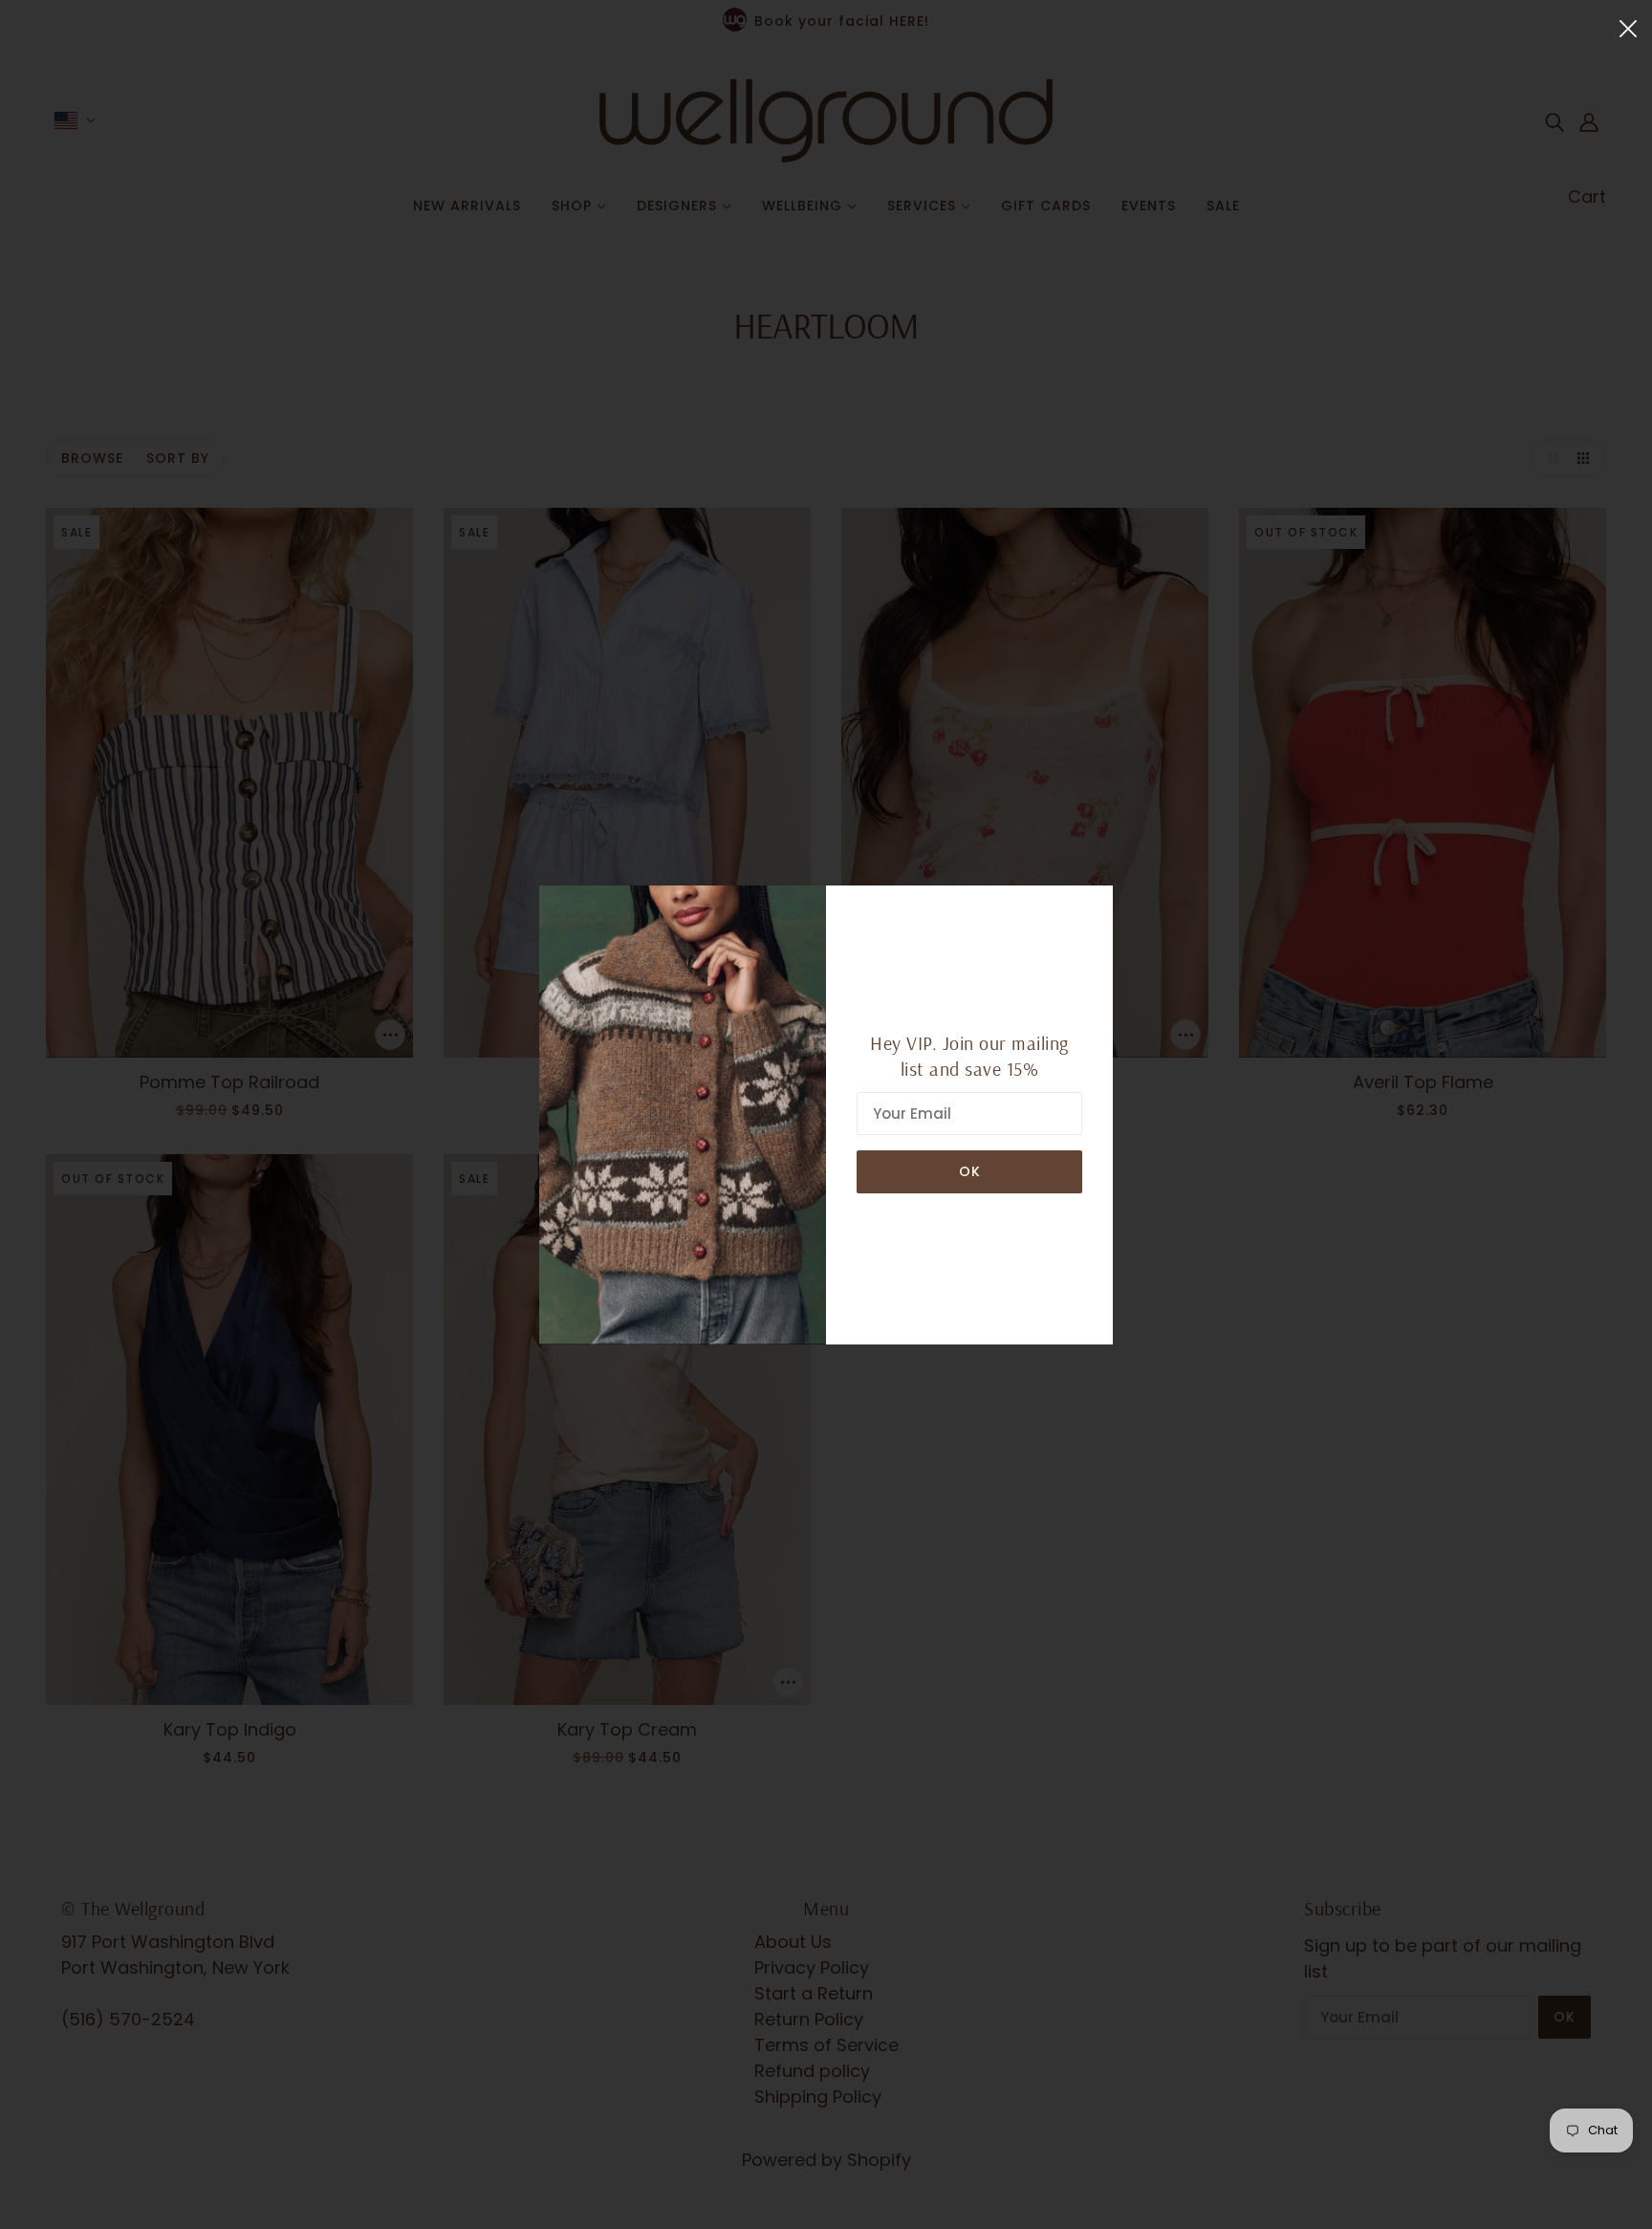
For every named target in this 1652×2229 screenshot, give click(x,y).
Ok (970, 1171)
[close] (1628, 27)
